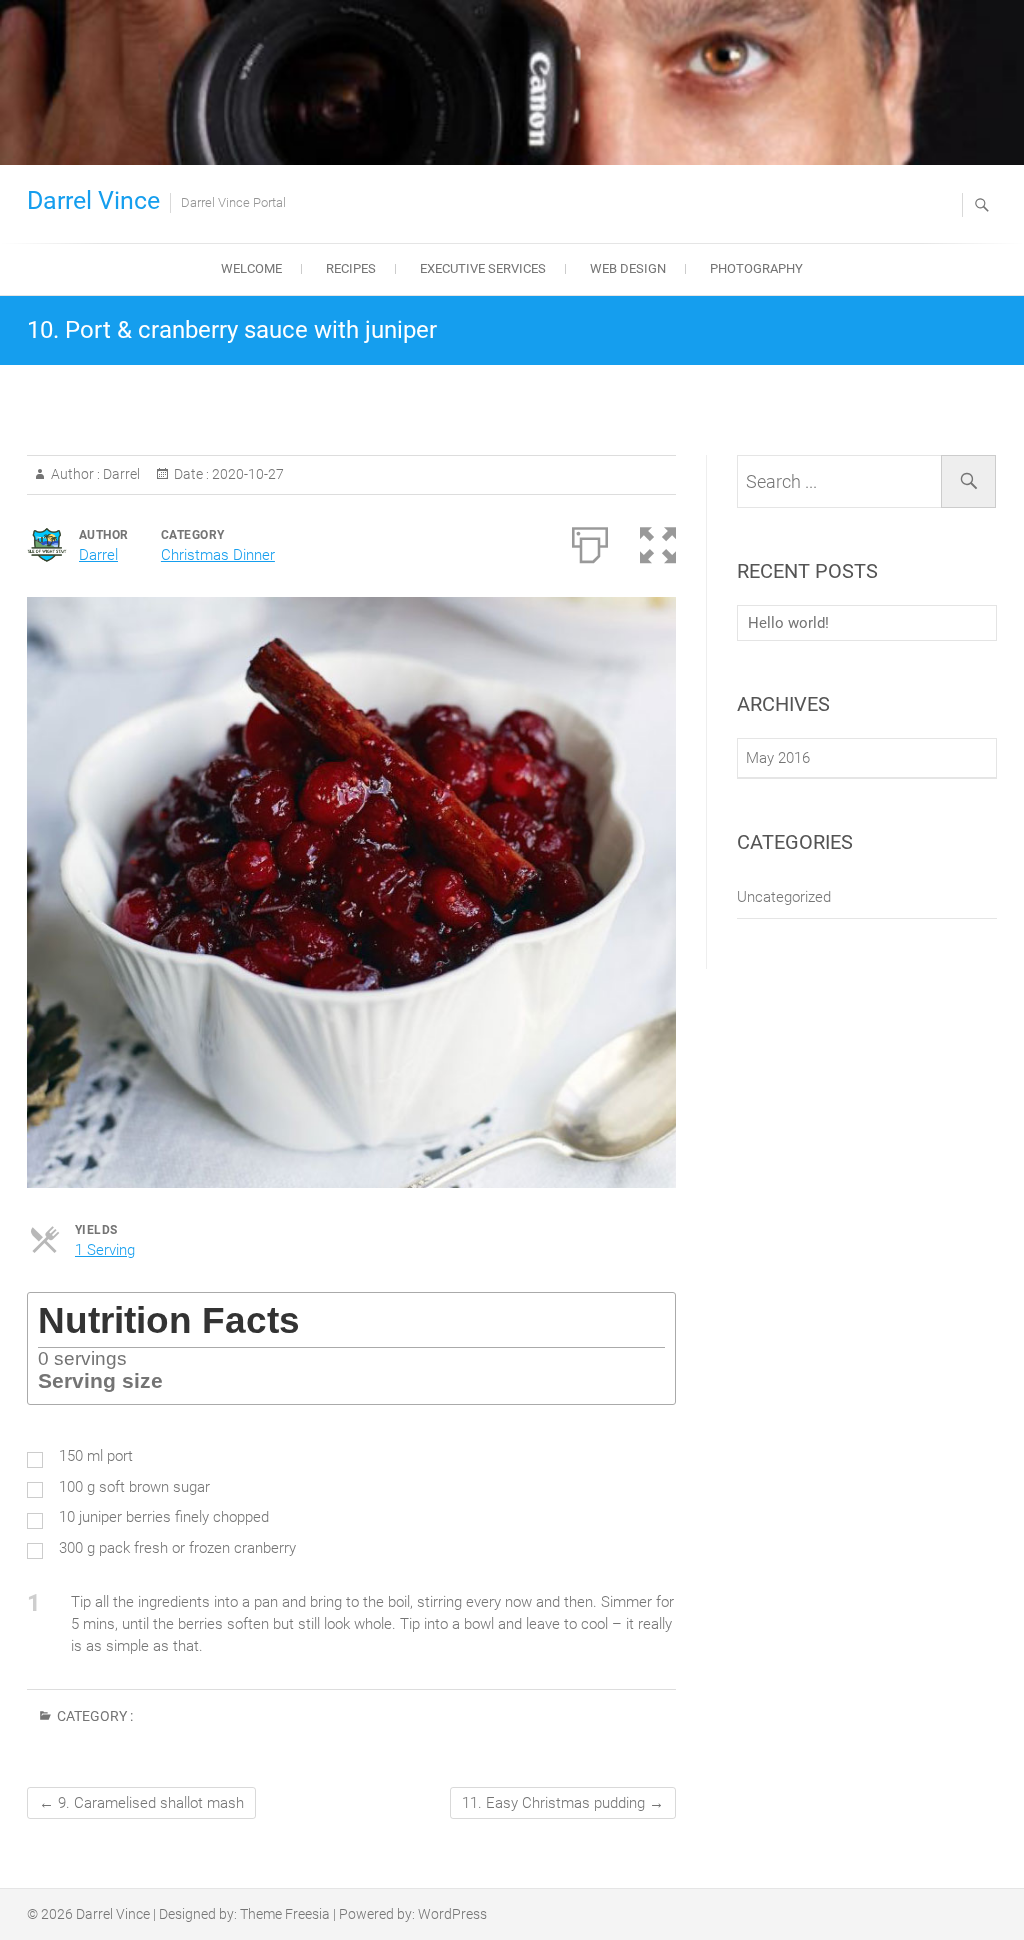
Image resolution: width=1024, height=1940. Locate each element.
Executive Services (483, 268)
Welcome (251, 268)
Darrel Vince (93, 200)
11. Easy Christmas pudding (563, 1803)
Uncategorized (784, 897)
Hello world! (788, 623)
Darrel (120, 474)
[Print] (590, 541)
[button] (658, 541)
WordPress (452, 1914)
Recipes (351, 268)
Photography (756, 268)
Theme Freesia (285, 1914)
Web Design (628, 268)
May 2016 (778, 758)
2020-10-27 (246, 474)
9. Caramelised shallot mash (141, 1803)
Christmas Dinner (218, 555)
